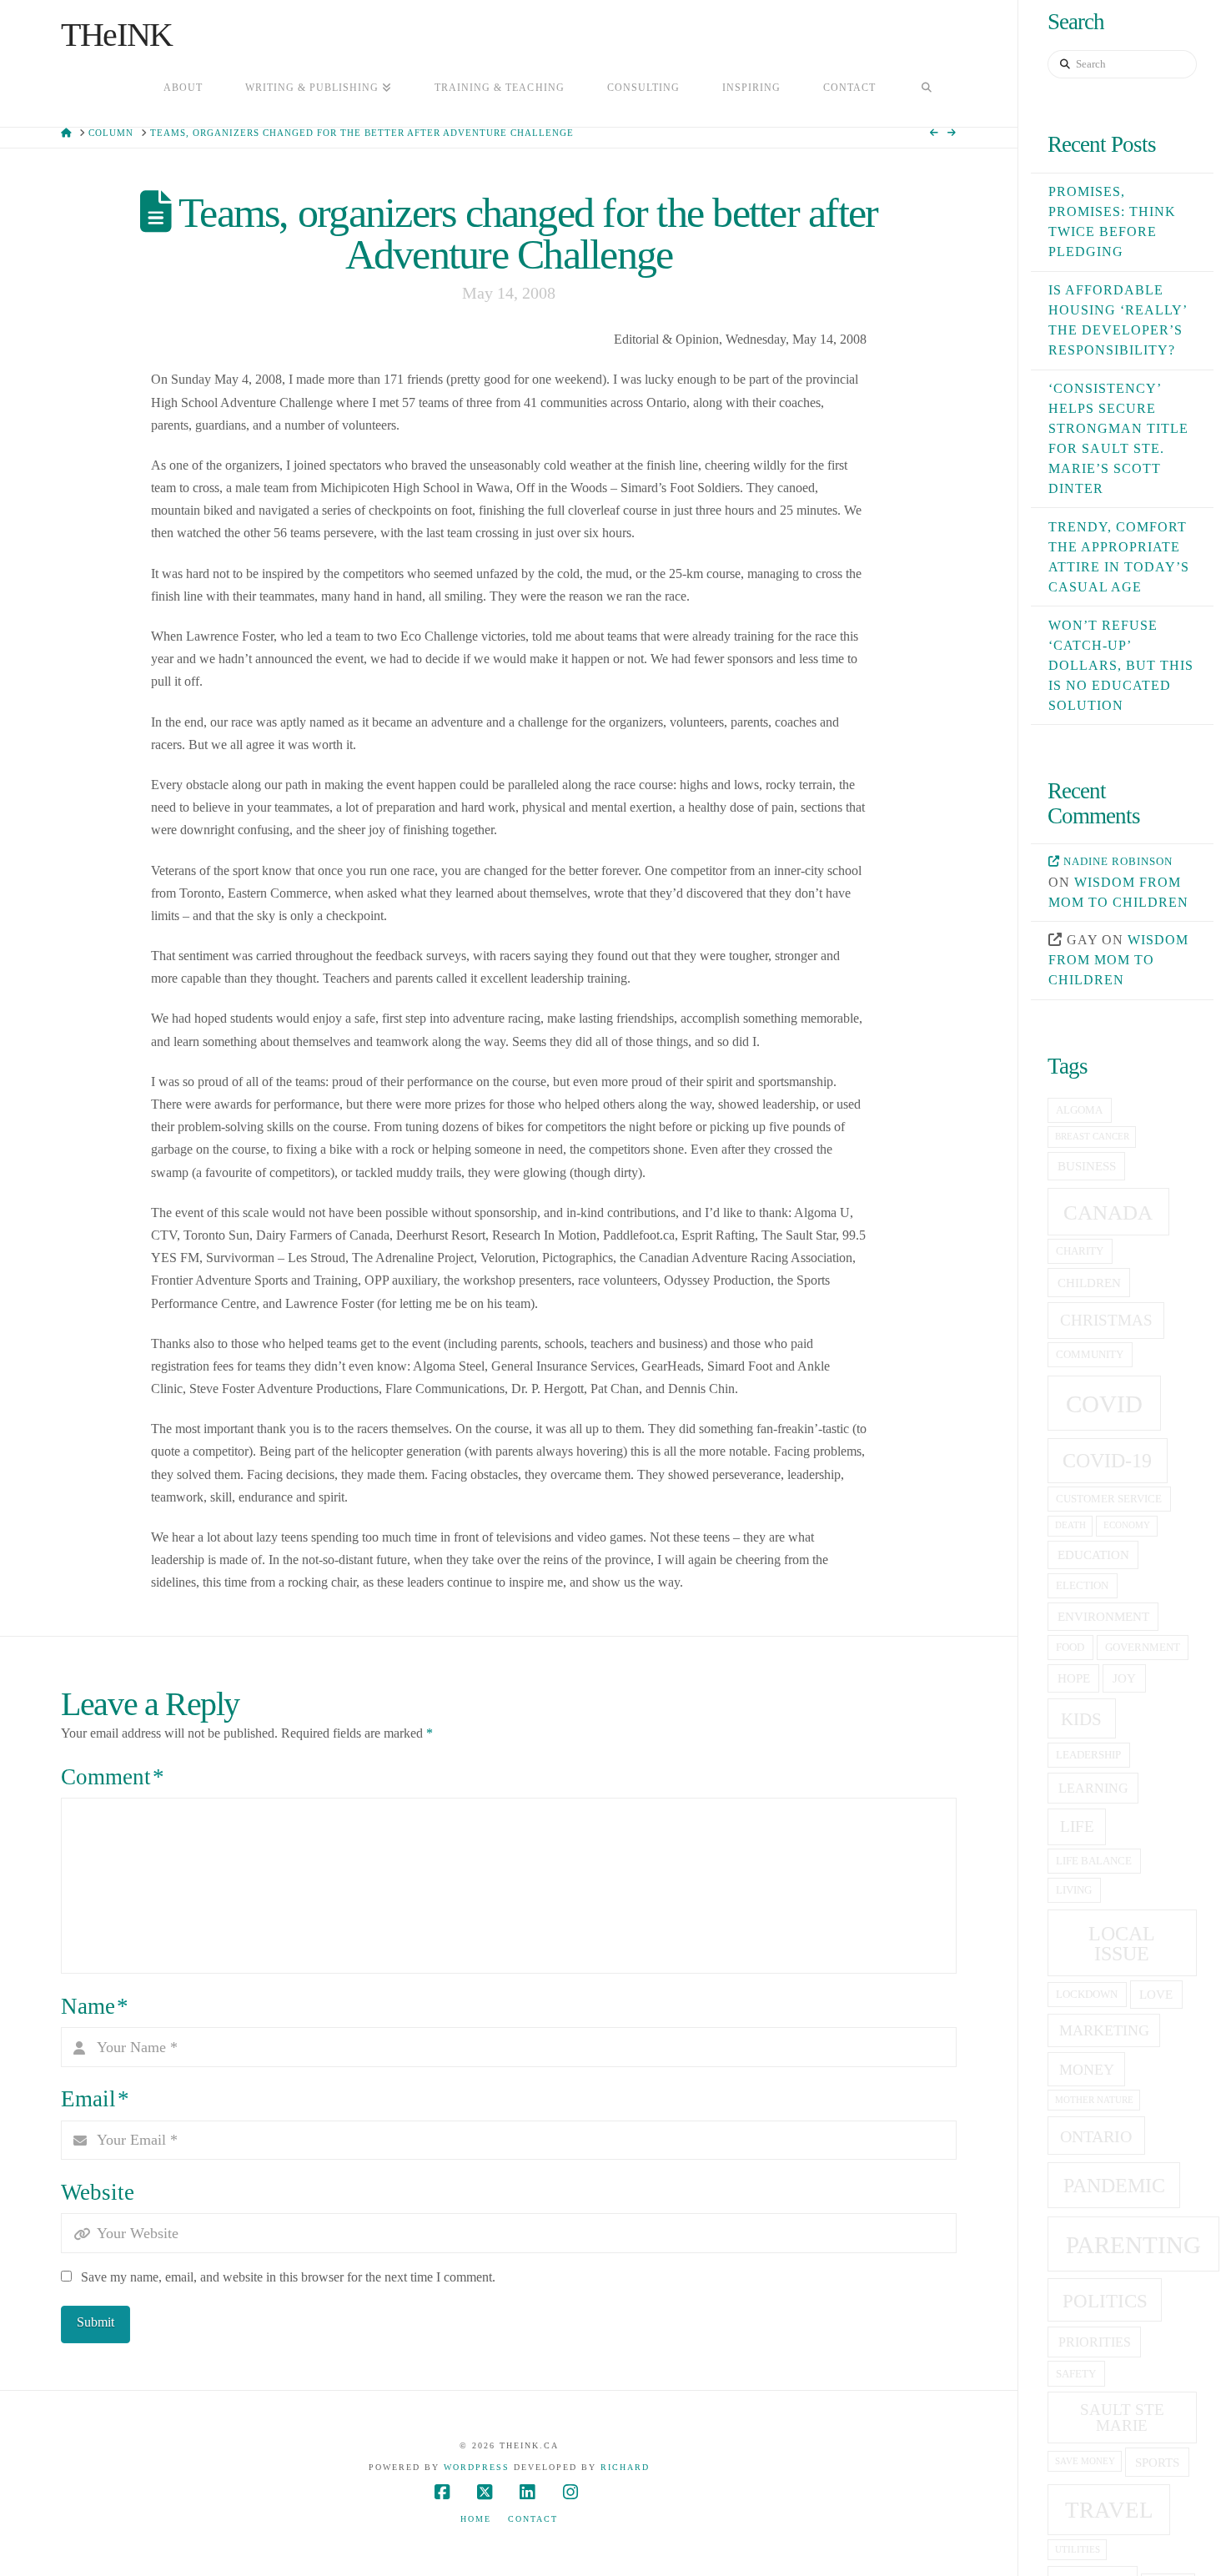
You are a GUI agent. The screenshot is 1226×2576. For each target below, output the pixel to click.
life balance (1094, 1861)
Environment (1103, 1617)
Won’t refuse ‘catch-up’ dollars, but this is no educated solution (1121, 665)
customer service (1109, 1499)
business (1087, 1166)
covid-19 (1107, 1461)
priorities (1095, 2342)
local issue (1122, 1943)
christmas (1106, 1320)
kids (1081, 1719)
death (1070, 1525)
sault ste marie (1122, 2418)
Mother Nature (1094, 2100)
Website (98, 2192)
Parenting (1133, 2245)
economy (1127, 1525)
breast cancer (1092, 1137)
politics (1105, 2301)
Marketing (1104, 2030)
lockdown (1087, 1995)
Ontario (1096, 2136)
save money (1085, 2461)
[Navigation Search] (927, 89)
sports (1157, 2463)
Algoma (1079, 1110)
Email (95, 2099)
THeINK (117, 35)
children (1089, 1283)
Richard (625, 2467)
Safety (1076, 2374)
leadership (1088, 1755)
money (1087, 2070)
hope (1074, 1678)
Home (476, 2519)
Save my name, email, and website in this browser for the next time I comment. (288, 2277)
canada (1108, 1213)
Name (95, 2006)
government (1143, 1648)
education (1093, 1555)
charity (1080, 1251)
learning (1093, 1788)
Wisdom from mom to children (1118, 960)
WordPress (477, 2467)
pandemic (1114, 2185)
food (1070, 1648)
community (1090, 1355)
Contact (533, 2519)
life (1077, 1826)
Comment (113, 1777)
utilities (1078, 2550)
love (1156, 1995)
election (1082, 1586)
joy (1124, 1678)
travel (1109, 2510)
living (1074, 1890)
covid (1104, 1404)
